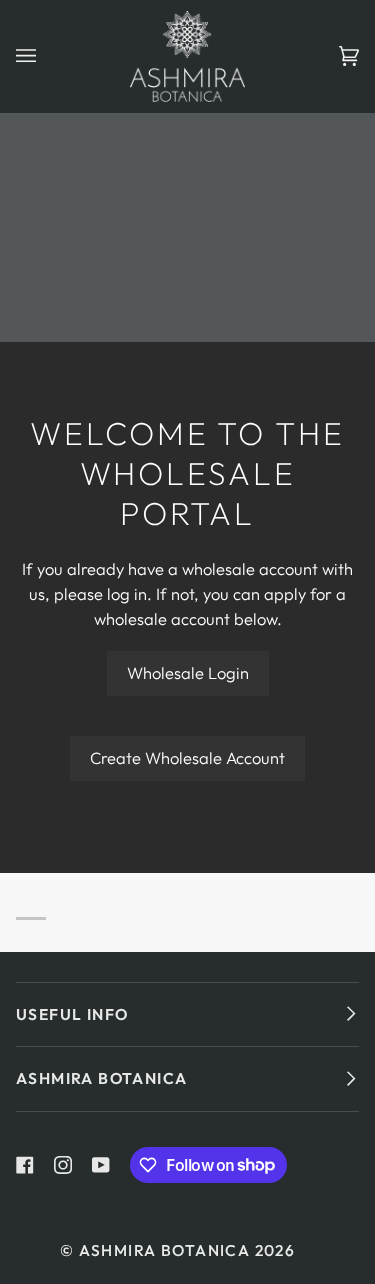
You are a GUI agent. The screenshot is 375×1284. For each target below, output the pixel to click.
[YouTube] (101, 1165)
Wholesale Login (188, 672)
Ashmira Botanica (164, 1250)
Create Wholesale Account (187, 757)
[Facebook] (25, 1165)
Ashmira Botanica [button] (101, 1078)
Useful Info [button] (72, 1014)
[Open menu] (46, 56)
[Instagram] (63, 1165)
